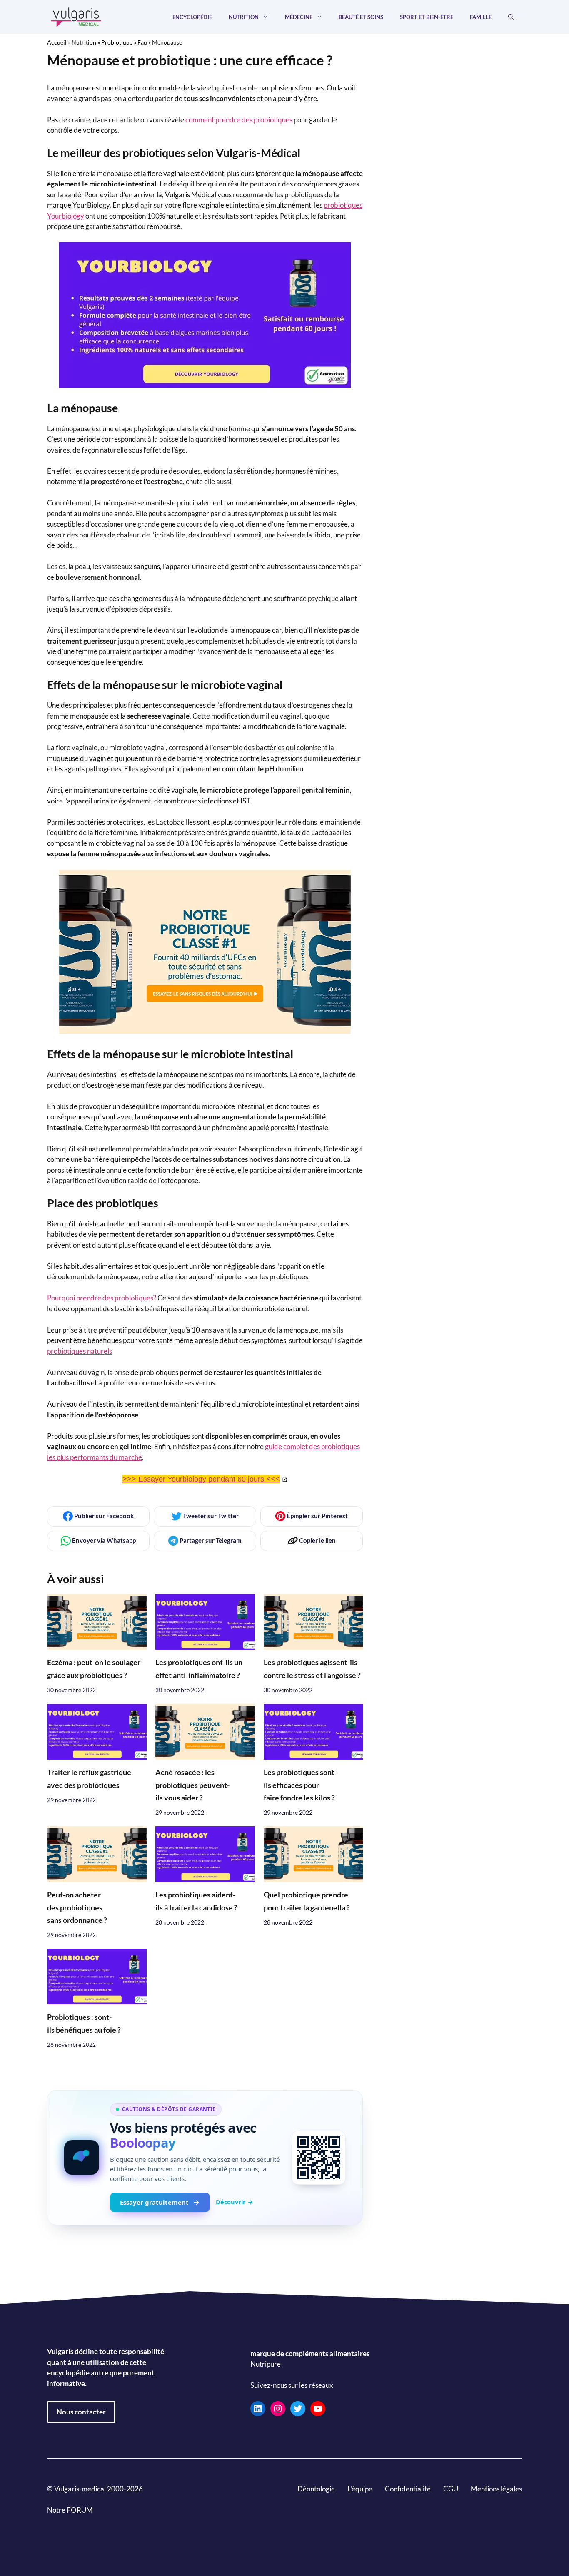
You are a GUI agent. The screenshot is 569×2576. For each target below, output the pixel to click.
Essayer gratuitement (154, 2202)
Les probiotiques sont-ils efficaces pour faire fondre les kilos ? (300, 1785)
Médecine (299, 17)
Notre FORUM (70, 2510)
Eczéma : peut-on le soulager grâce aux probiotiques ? (94, 1669)
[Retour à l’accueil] (76, 16)
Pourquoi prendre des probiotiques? (102, 1298)
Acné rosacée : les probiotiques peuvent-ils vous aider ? (192, 1785)
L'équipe (360, 2489)
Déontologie (316, 2489)
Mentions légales (496, 2489)
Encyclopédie (192, 17)
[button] (511, 17)
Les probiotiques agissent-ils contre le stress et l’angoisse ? (312, 1669)
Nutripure (266, 2364)
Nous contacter (81, 2412)
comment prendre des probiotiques (239, 120)
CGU (451, 2489)
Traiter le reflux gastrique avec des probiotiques (89, 1779)
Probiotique (117, 42)
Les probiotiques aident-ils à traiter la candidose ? (196, 1901)
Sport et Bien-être (427, 17)
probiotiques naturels (80, 1351)
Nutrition (244, 17)
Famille (481, 17)
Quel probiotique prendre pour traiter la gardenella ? (307, 1901)
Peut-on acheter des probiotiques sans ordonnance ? (77, 1907)
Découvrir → (235, 2202)
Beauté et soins (361, 17)
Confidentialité (408, 2489)
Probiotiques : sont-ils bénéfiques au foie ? (84, 2023)
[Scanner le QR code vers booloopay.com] (319, 2158)
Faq (142, 42)
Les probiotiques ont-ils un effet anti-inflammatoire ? (199, 1669)
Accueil (57, 42)
